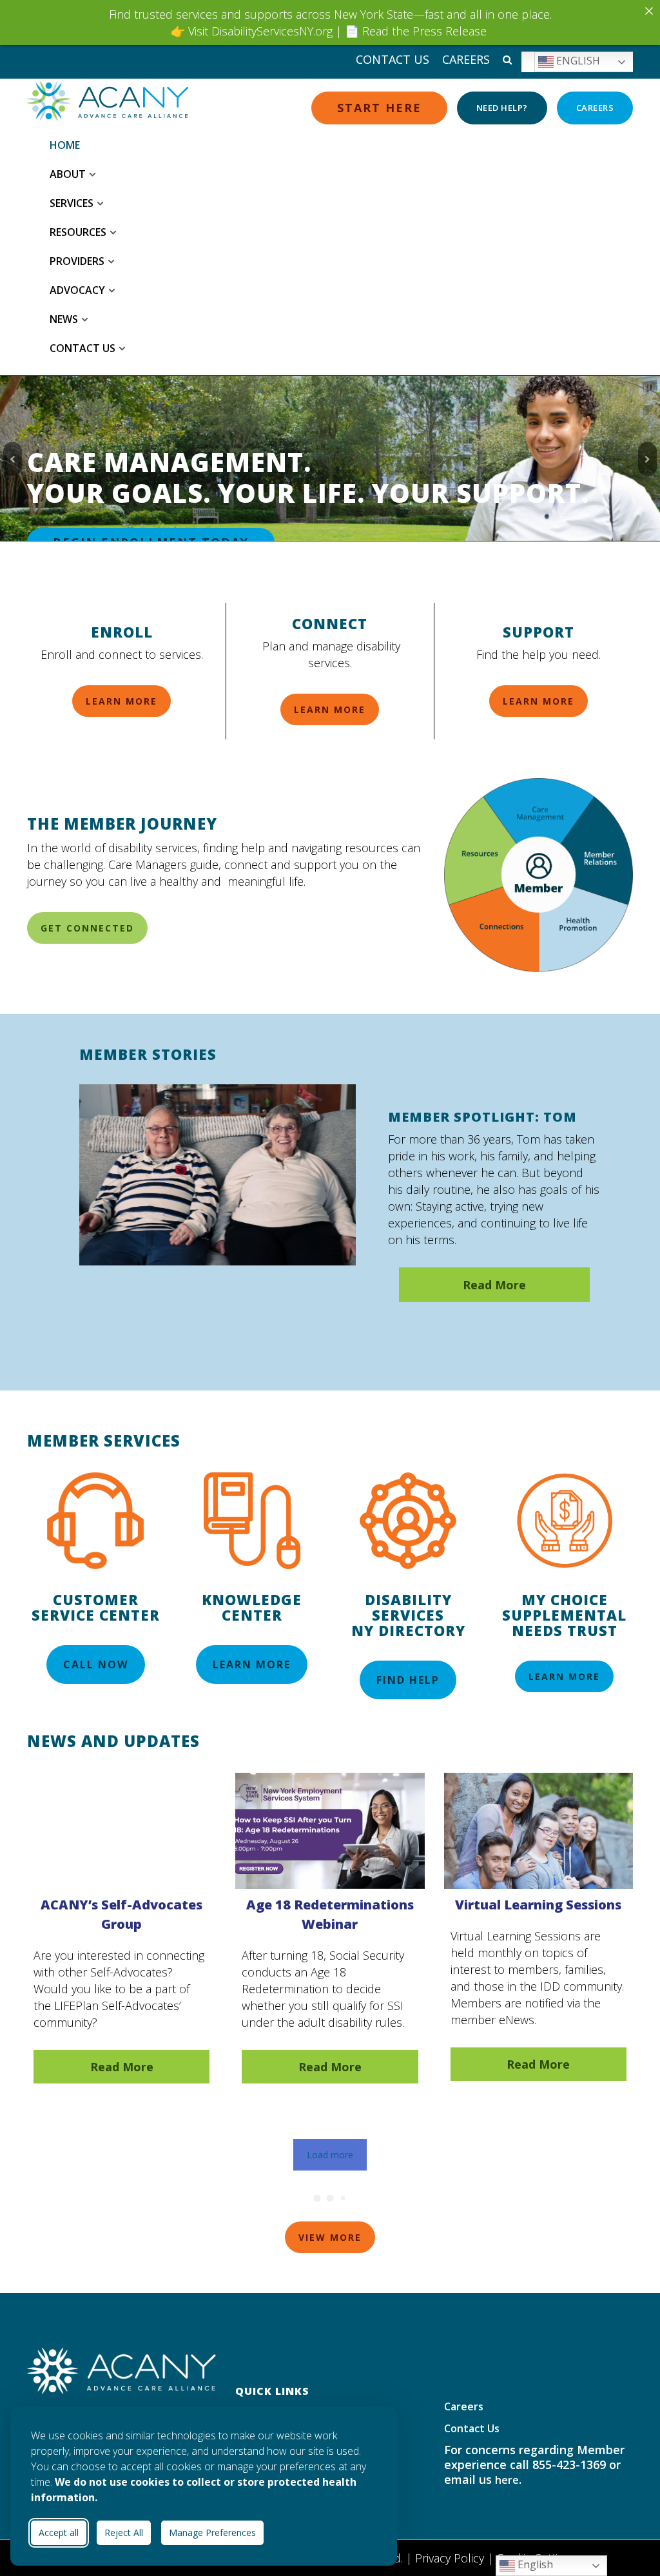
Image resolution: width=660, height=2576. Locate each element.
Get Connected (87, 928)
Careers (466, 59)
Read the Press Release (424, 31)
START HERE (379, 108)
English (577, 61)
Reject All (124, 2532)
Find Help (408, 1680)
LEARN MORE (121, 701)
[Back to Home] (121, 2370)
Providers (77, 261)
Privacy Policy (450, 2558)
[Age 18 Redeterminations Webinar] (330, 1908)
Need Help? (502, 108)
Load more (330, 2155)
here (507, 2480)
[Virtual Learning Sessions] (539, 1907)
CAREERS (595, 108)
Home (65, 145)
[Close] (649, 11)
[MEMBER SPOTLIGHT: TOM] (218, 1175)
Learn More (252, 1664)
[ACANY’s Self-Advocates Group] (121, 1908)
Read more (494, 1285)
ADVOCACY (77, 290)
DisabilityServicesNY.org (272, 31)
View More (330, 2237)
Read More (122, 2067)
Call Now (96, 1664)
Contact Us (393, 59)
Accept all (59, 2532)
